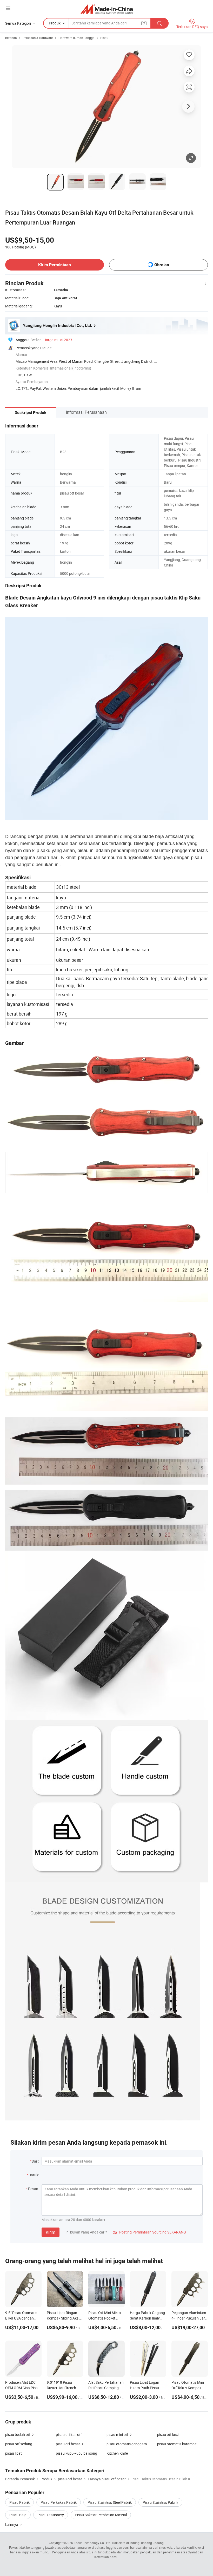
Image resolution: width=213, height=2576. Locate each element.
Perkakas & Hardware (38, 38)
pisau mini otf (117, 2435)
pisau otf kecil (168, 2435)
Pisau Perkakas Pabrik (59, 2502)
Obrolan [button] (162, 265)
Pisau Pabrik (19, 2502)
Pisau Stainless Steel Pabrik (110, 2502)
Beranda (11, 38)
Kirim (51, 2232)
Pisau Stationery (51, 2515)
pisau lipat (14, 2453)
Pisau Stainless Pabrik (160, 2502)
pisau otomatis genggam (127, 2444)
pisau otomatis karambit (177, 2444)
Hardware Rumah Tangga (76, 38)
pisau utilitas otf (69, 2435)
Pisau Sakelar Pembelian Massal (101, 2515)
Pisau (104, 38)
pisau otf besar (68, 2444)
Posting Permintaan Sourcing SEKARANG (149, 2232)
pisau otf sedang (19, 2444)
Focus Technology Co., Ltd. (92, 2543)
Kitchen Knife (117, 2453)
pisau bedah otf (18, 2435)
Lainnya (12, 2524)
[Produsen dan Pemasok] (107, 9)
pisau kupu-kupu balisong (76, 2453)
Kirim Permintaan (55, 265)
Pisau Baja (18, 2515)
